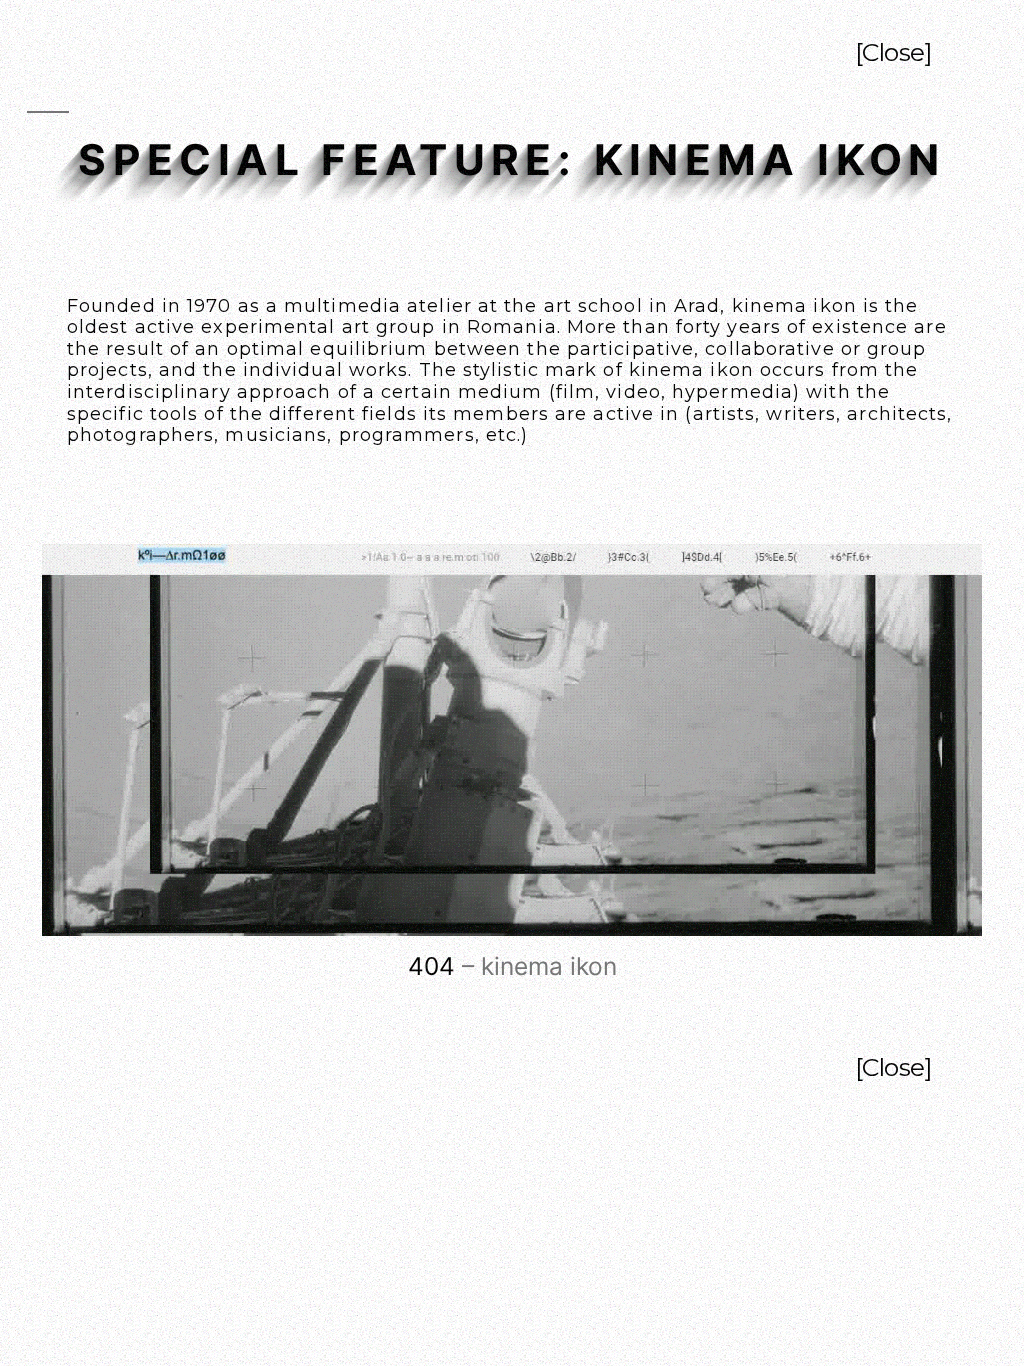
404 (431, 966)
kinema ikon (794, 306)
